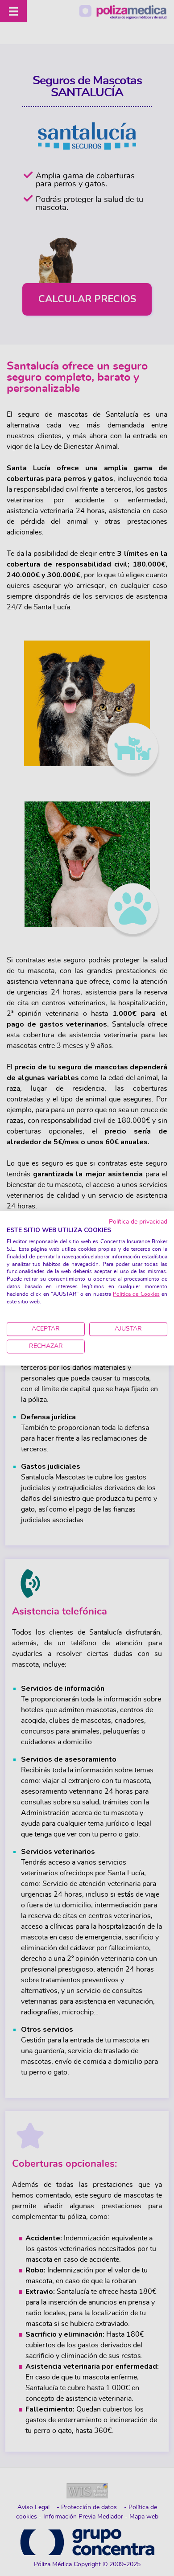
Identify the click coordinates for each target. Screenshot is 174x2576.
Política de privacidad (138, 1222)
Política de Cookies (136, 1294)
